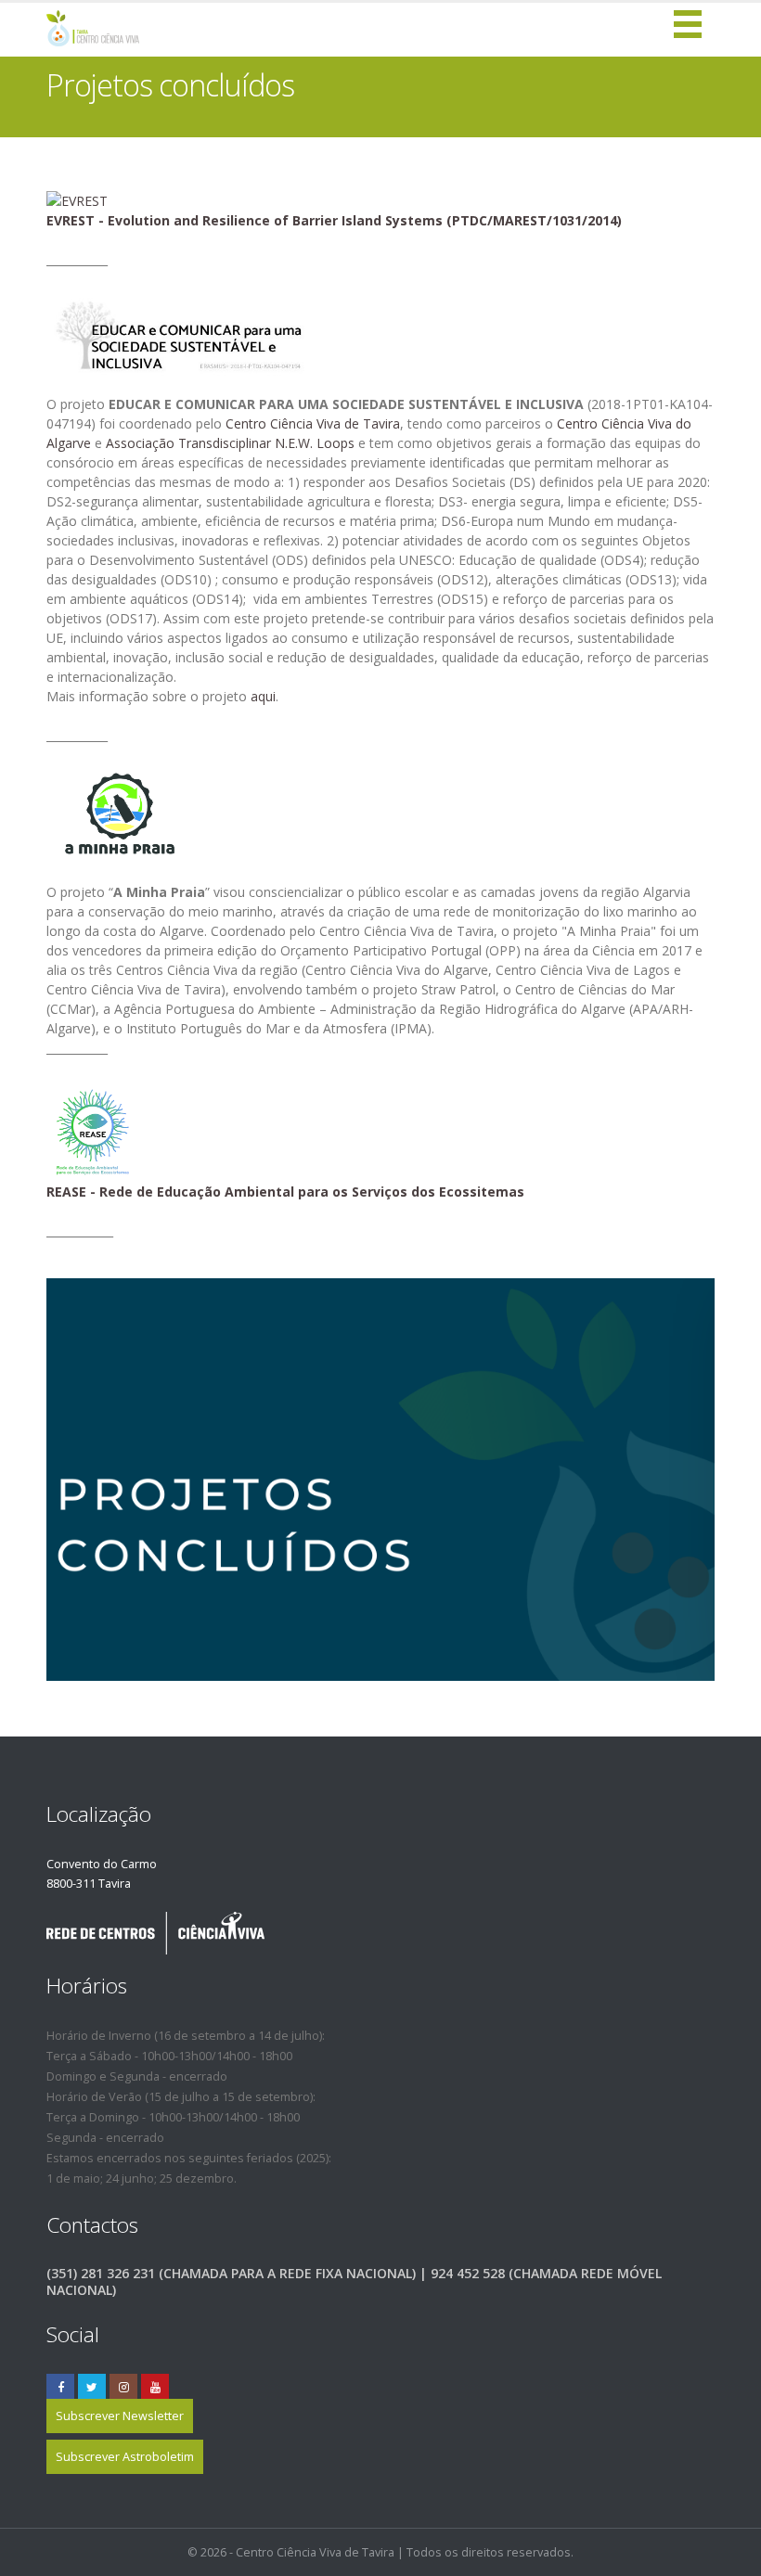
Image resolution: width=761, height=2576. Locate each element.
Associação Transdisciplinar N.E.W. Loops (230, 443)
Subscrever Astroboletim (125, 2457)
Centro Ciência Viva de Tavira (313, 423)
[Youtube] (155, 2388)
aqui (263, 696)
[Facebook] (60, 2388)
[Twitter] (92, 2388)
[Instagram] (123, 2388)
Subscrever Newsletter (120, 2416)
